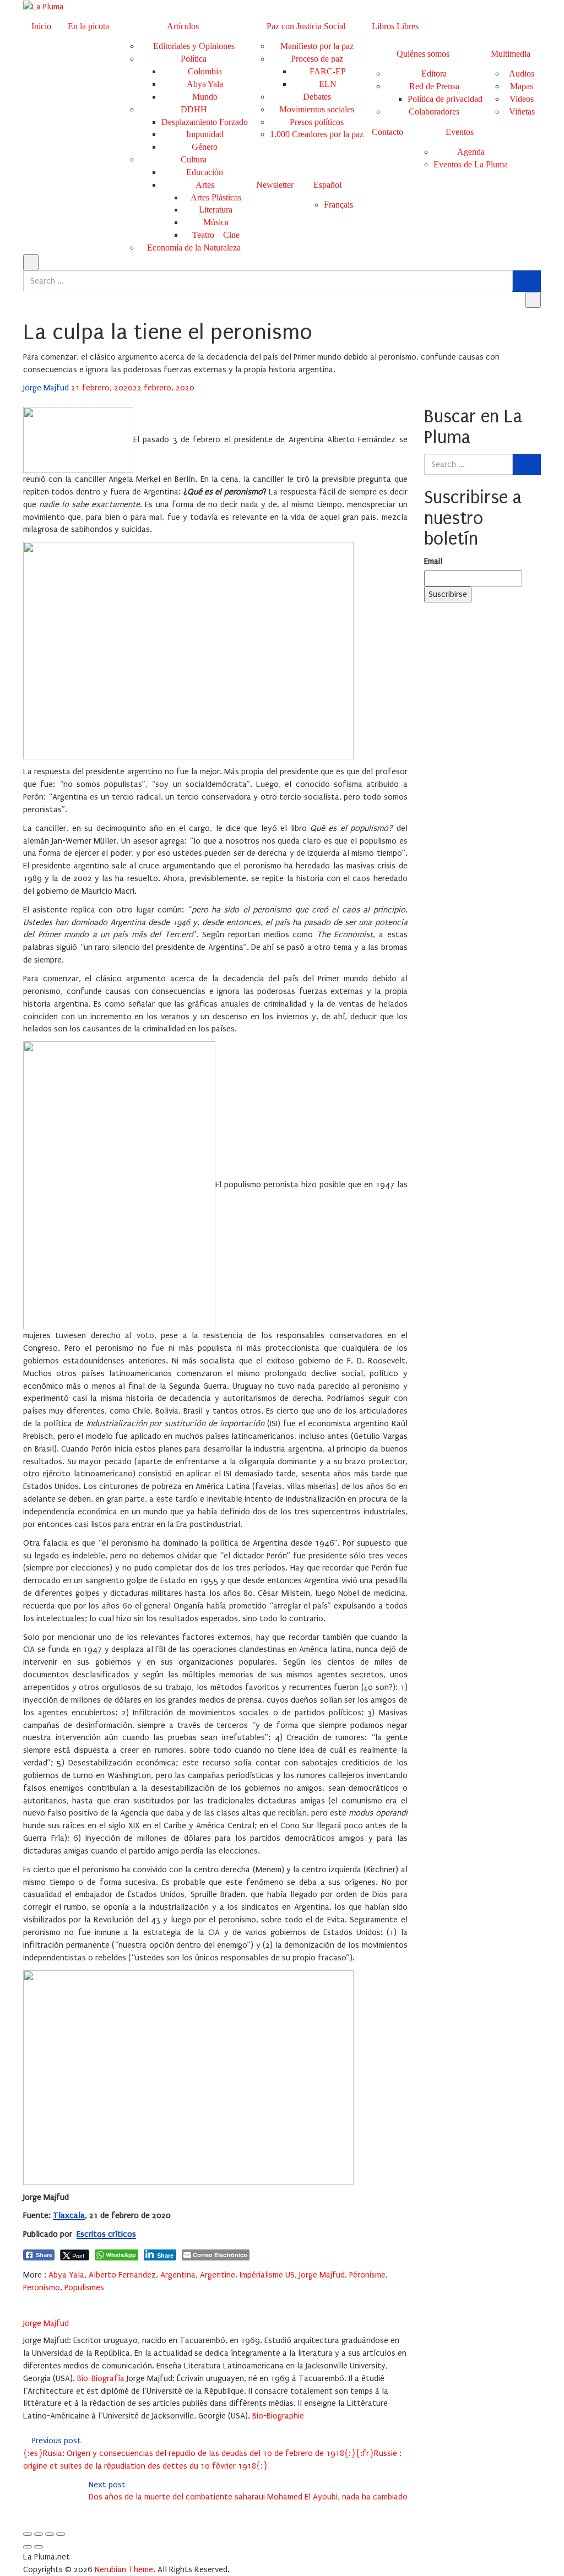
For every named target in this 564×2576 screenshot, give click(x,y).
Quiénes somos (423, 54)
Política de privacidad (445, 99)
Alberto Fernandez (122, 2275)
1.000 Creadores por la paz (317, 134)
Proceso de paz (317, 59)
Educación (205, 172)
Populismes (84, 2287)
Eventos (460, 132)
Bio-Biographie (278, 2416)
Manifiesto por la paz (317, 46)
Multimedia (511, 54)
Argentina (178, 2275)
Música (216, 222)
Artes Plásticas (216, 197)
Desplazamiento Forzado (205, 122)
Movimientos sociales (317, 109)
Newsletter (275, 185)
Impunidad (205, 134)
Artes (205, 185)
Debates (317, 97)
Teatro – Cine (216, 235)
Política (194, 59)
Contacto (387, 132)
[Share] (39, 2534)
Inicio (41, 26)
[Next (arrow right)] (39, 2547)
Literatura (216, 210)
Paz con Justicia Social (306, 26)
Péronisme (367, 2275)
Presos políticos (317, 122)
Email (433, 561)
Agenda (471, 152)
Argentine (218, 2275)
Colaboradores (434, 112)
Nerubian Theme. (125, 2569)
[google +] (55, 2300)
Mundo (205, 97)
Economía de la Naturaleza (194, 248)
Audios (522, 74)
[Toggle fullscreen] (50, 2534)
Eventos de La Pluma (471, 164)
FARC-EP (328, 71)
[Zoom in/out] (61, 2534)
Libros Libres (395, 26)
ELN (328, 84)
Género (205, 147)
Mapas (522, 86)
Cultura (194, 159)
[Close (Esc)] (28, 2534)
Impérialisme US (267, 2275)
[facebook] (26, 2300)
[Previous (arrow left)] (28, 2547)
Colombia (205, 71)
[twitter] (41, 2300)
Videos (522, 99)
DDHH (194, 109)
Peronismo (42, 2287)
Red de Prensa (434, 86)
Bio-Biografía (101, 2378)
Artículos (183, 26)
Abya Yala (205, 84)
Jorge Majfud (47, 388)
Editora (434, 74)
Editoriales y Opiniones (194, 46)
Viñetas (522, 112)
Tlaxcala (69, 2215)
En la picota (88, 26)
